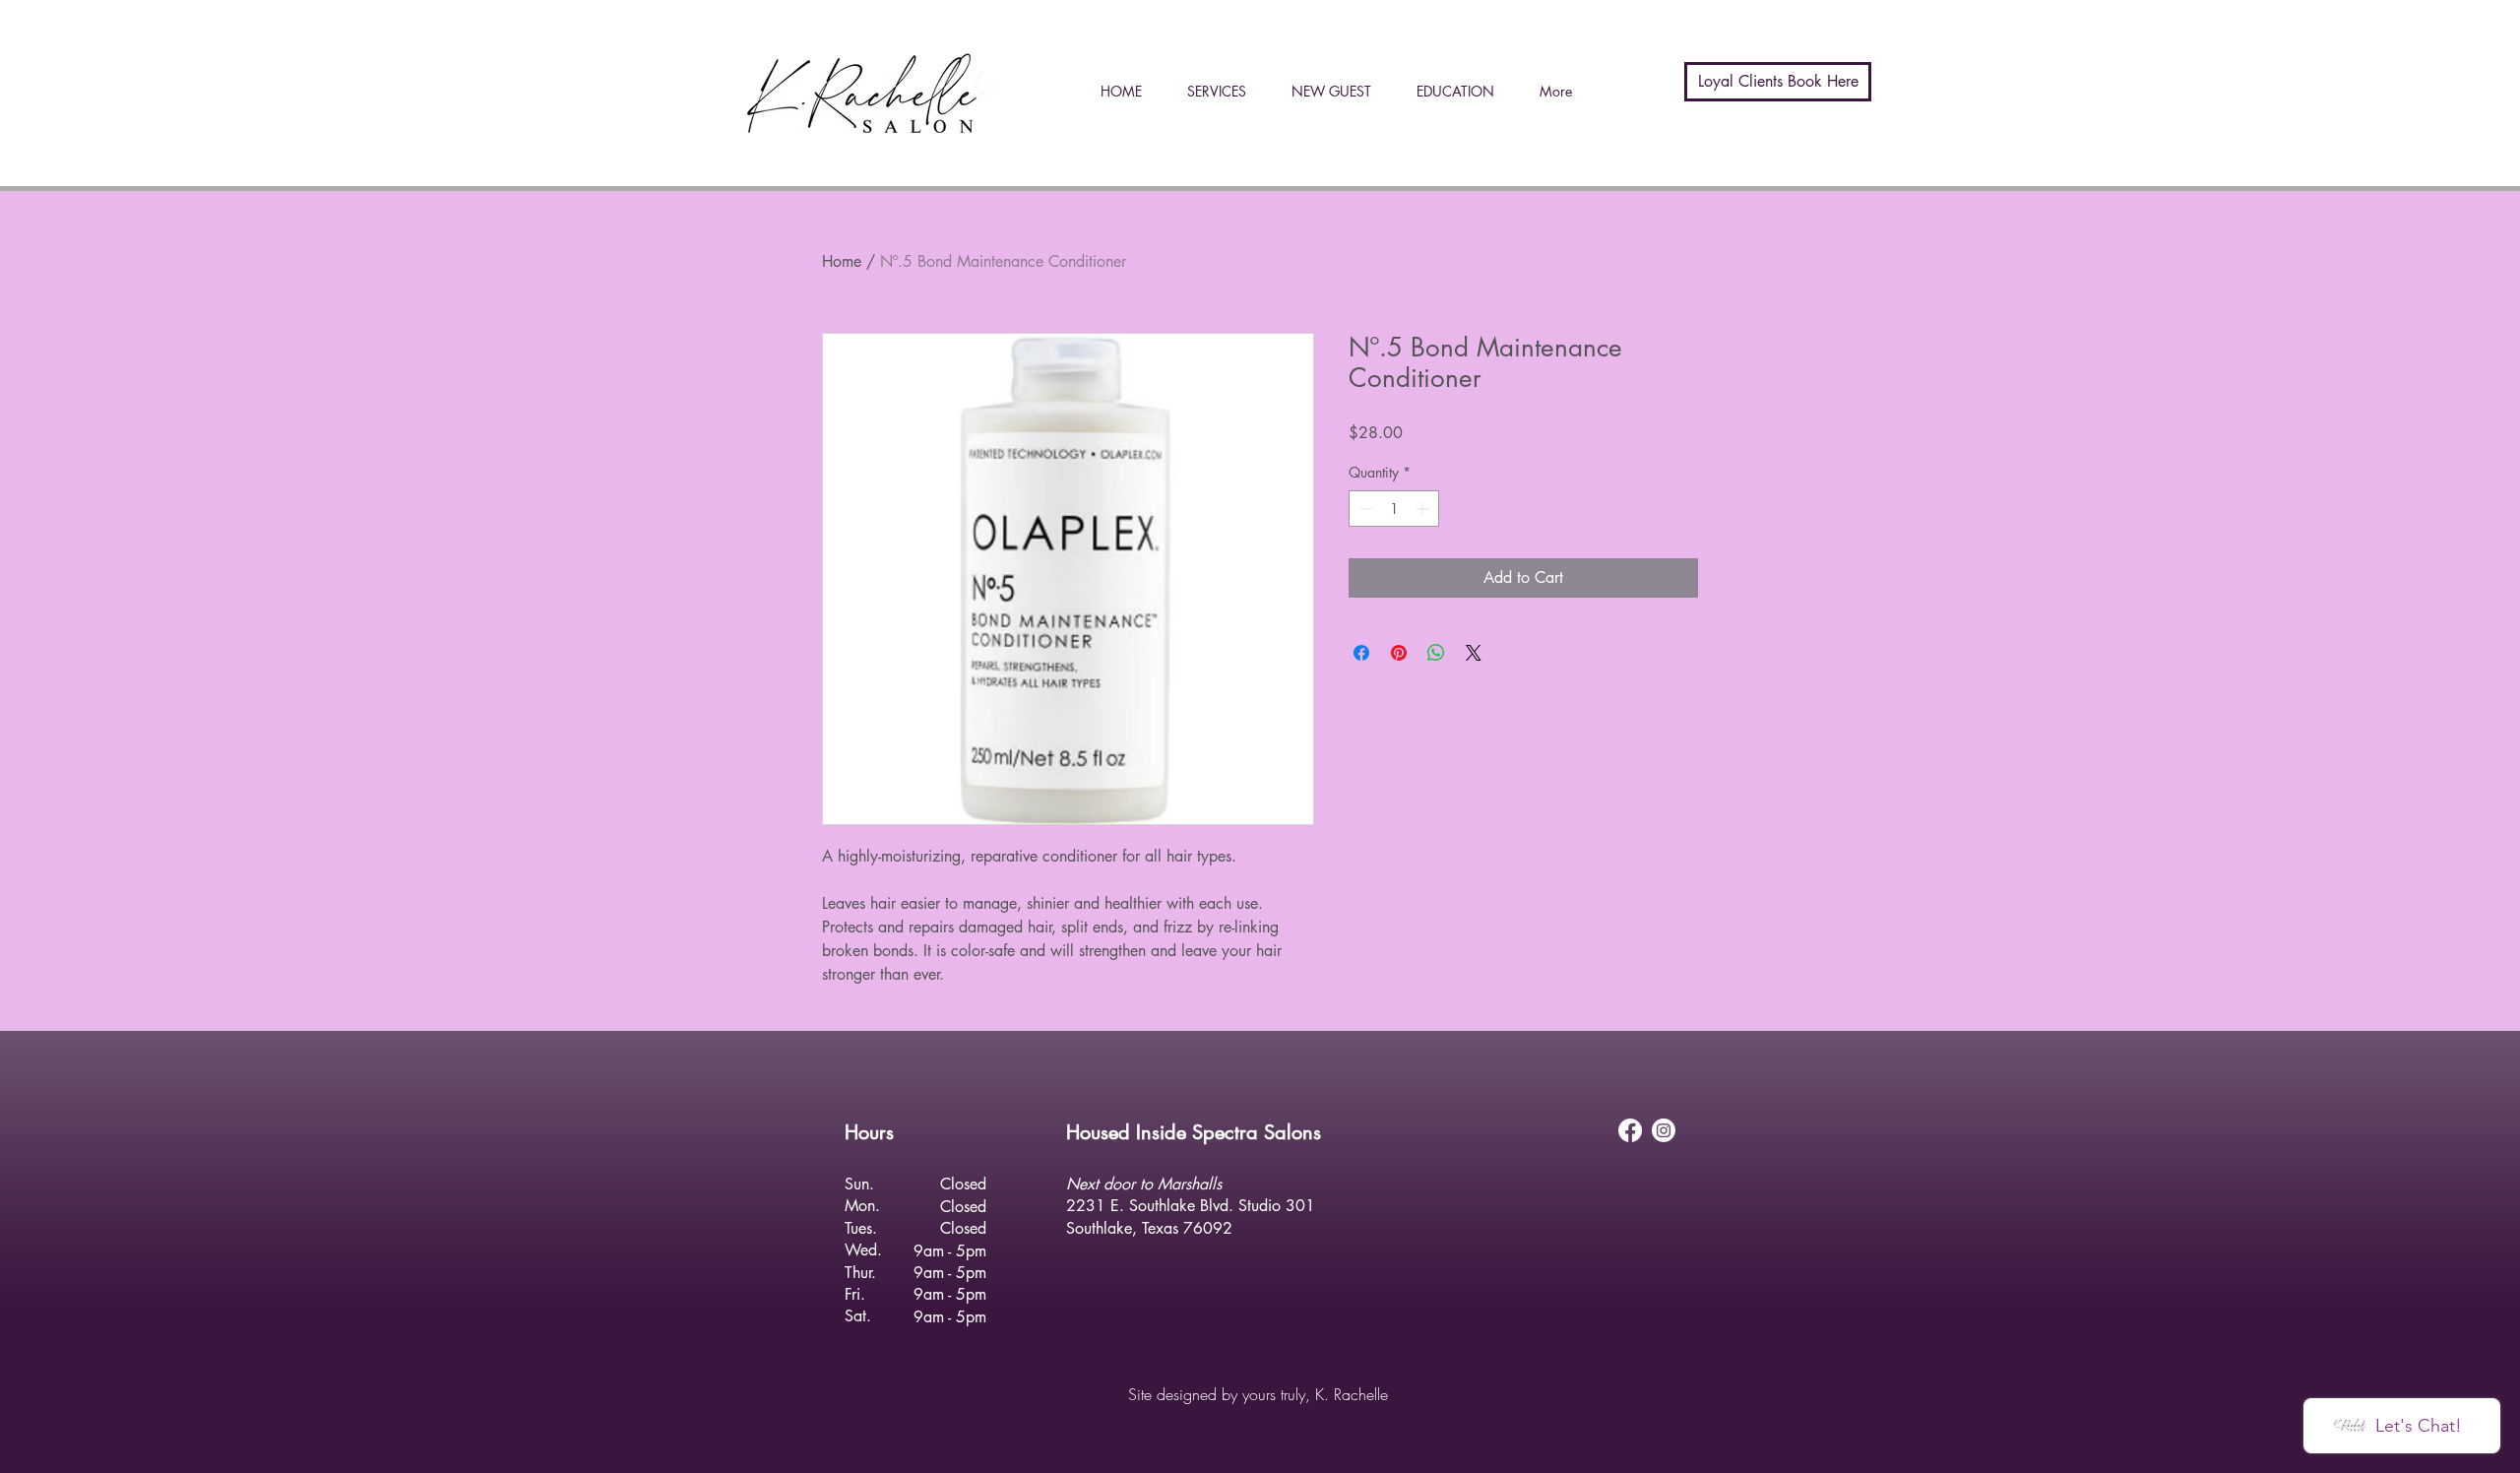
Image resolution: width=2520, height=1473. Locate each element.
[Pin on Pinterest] (1399, 653)
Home (842, 261)
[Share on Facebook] (1361, 653)
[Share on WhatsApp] (1436, 653)
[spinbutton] (1394, 509)
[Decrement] (1364, 509)
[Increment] (1424, 509)
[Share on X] (1474, 653)
